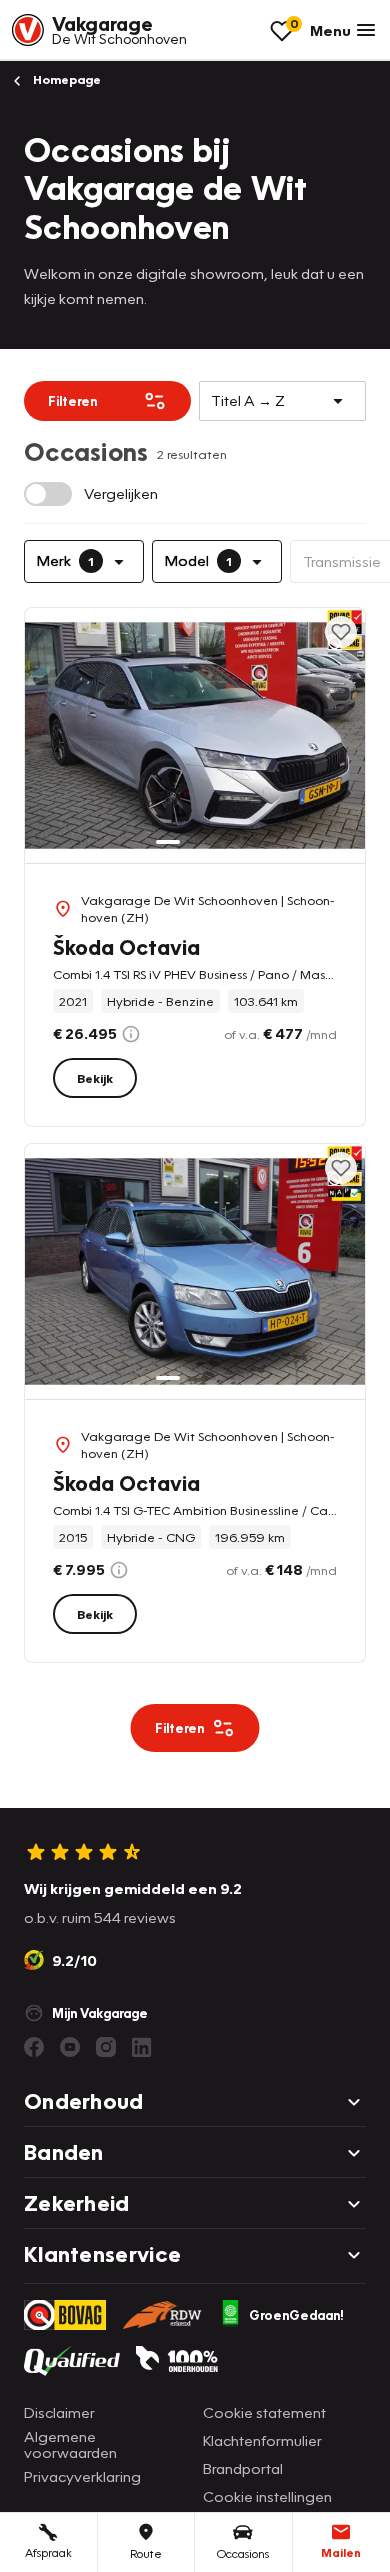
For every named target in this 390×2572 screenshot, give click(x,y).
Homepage (65, 79)
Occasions (243, 2553)
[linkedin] (142, 2047)
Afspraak (48, 2552)
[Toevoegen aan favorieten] (341, 632)
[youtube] (70, 2047)
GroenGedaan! (296, 2315)
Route (146, 2553)
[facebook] (34, 2047)
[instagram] (106, 2047)
